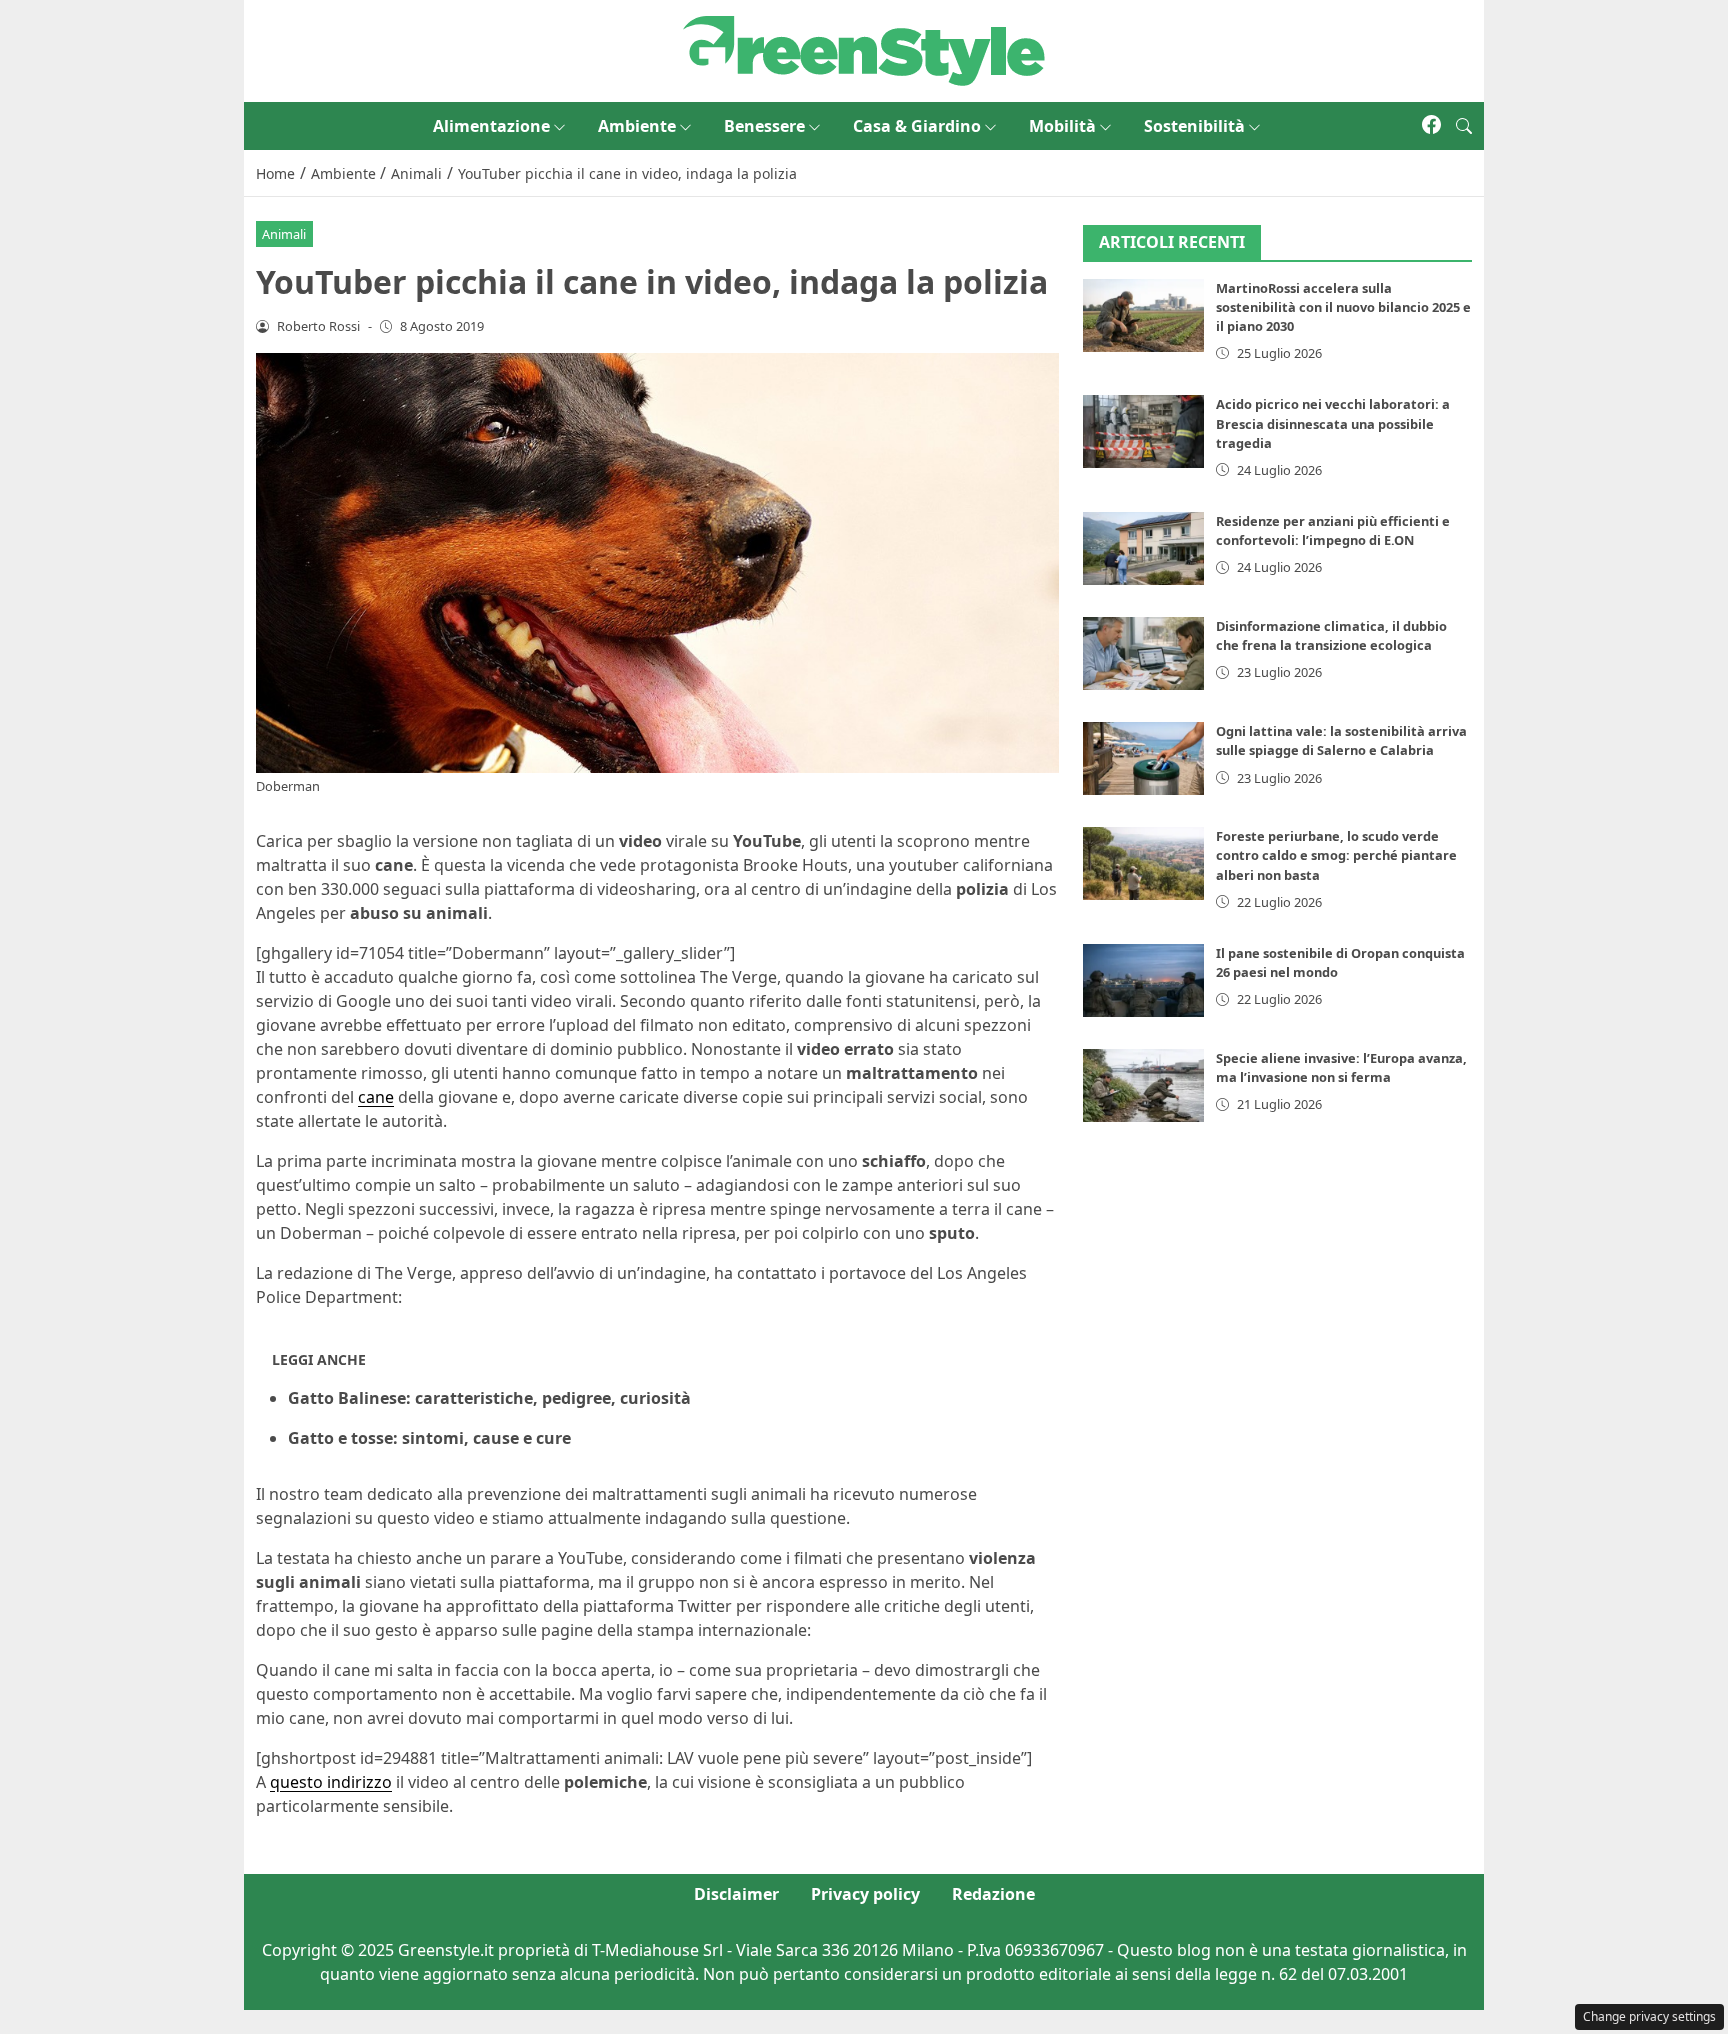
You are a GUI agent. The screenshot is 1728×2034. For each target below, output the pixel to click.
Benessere (764, 126)
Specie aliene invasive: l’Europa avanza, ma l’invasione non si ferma (1341, 1067)
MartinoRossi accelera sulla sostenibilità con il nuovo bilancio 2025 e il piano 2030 (1343, 307)
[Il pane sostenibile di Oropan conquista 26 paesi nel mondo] (1144, 980)
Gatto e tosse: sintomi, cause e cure (429, 1438)
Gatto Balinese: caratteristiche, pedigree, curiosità (489, 1398)
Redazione (993, 1894)
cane (376, 1097)
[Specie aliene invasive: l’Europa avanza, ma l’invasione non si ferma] (1144, 1085)
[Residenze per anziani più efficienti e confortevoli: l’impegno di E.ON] (1144, 548)
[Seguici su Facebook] (1431, 126)
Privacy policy (865, 1894)
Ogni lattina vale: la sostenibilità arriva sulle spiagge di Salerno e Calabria (1341, 740)
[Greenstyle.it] (864, 49)
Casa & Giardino (917, 126)
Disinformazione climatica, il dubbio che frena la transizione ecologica (1331, 635)
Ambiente (637, 126)
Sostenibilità (1194, 126)
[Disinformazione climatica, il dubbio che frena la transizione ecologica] (1144, 653)
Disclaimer (736, 1894)
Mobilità (1062, 126)
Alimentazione (491, 126)
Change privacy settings (1649, 2016)
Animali (284, 234)
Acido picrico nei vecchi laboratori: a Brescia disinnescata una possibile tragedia (1333, 423)
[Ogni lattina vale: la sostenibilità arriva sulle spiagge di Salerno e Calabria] (1144, 758)
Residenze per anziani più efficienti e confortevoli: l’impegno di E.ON (1333, 530)
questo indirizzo (331, 1782)
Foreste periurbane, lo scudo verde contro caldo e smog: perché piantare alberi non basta (1336, 855)
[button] (1464, 126)
